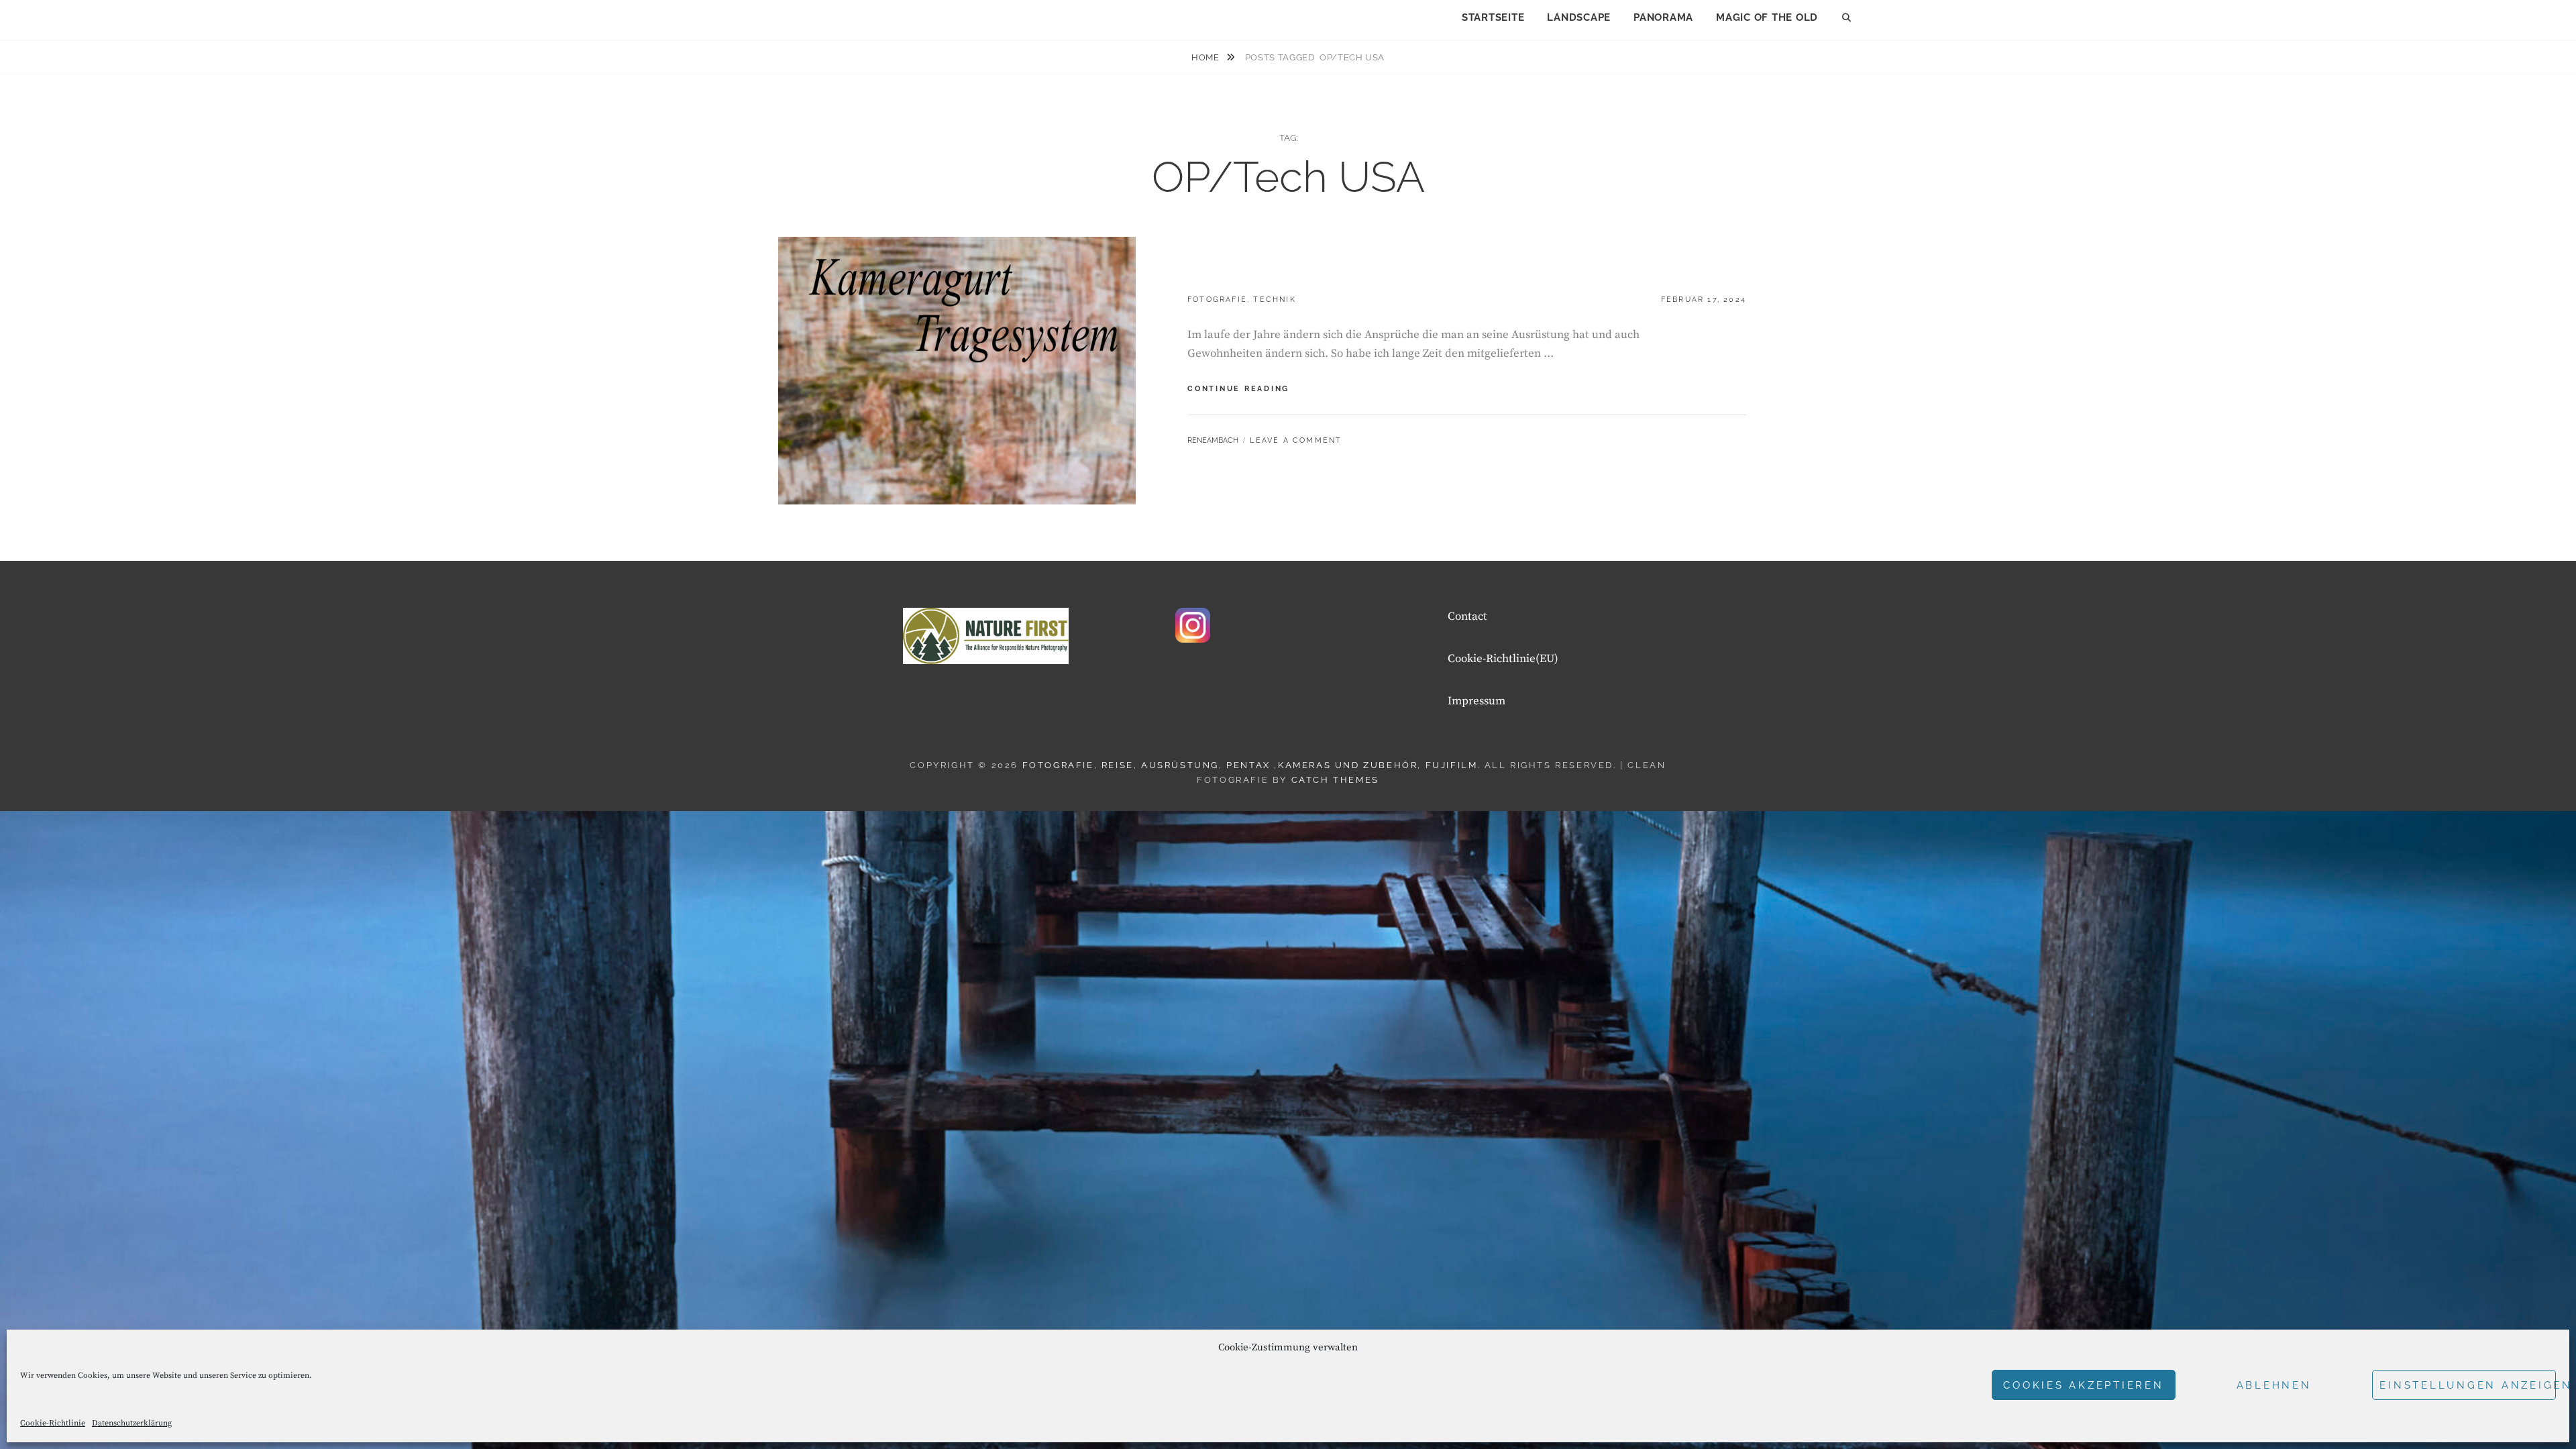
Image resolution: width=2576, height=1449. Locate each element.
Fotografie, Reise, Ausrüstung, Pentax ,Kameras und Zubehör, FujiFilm (1250, 765)
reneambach (1213, 440)
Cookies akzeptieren (2083, 1385)
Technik (1274, 300)
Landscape (1579, 17)
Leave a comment (1296, 440)
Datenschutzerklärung (132, 1423)
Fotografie (1217, 300)
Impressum (1477, 701)
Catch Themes (1335, 780)
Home (1206, 57)
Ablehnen (2274, 1385)
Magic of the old (1767, 17)
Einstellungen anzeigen (2468, 1385)
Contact (1467, 616)
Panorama (1663, 17)
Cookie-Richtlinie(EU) (1503, 659)
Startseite (1493, 17)
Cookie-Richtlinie (53, 1423)
